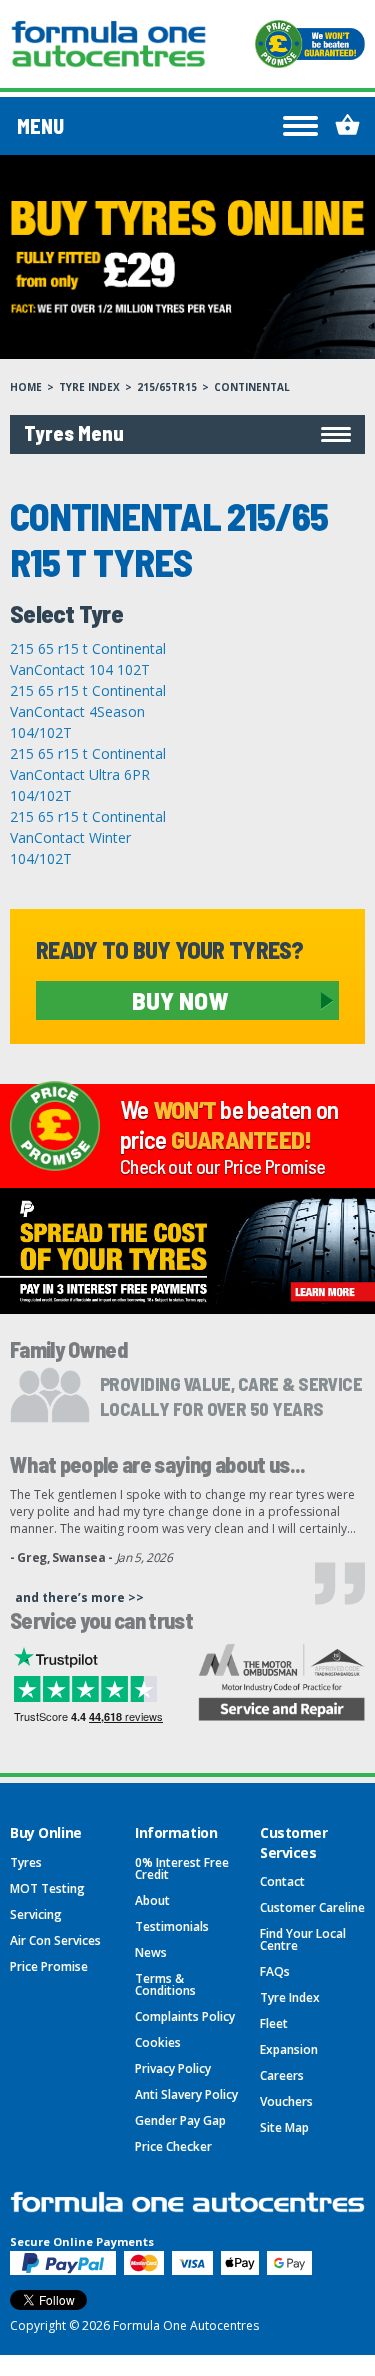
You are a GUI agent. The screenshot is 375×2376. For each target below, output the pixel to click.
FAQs (275, 1971)
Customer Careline (312, 1907)
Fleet (274, 2023)
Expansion (289, 2049)
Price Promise (49, 1966)
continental (252, 387)
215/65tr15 (167, 387)
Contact (282, 1881)
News (151, 1952)
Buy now (180, 1000)
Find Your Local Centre (303, 1939)
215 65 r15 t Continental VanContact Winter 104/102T (88, 837)
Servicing (36, 1914)
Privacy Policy (173, 2068)
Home (26, 387)
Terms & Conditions (165, 1984)
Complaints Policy (185, 2016)
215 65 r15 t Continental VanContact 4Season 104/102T (88, 711)
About (152, 1900)
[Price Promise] (310, 44)
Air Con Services (55, 1940)
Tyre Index (89, 387)
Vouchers (286, 2101)
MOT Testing (47, 1888)
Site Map (284, 2127)
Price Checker (173, 2146)
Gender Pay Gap (180, 2120)
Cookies (158, 2042)
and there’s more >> (79, 1597)
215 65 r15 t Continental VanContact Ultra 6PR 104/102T (88, 774)
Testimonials (172, 1926)
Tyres (26, 1862)
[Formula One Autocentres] (108, 44)
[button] (187, 434)
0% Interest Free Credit (182, 1868)
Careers (282, 2075)
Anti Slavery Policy (186, 2094)
